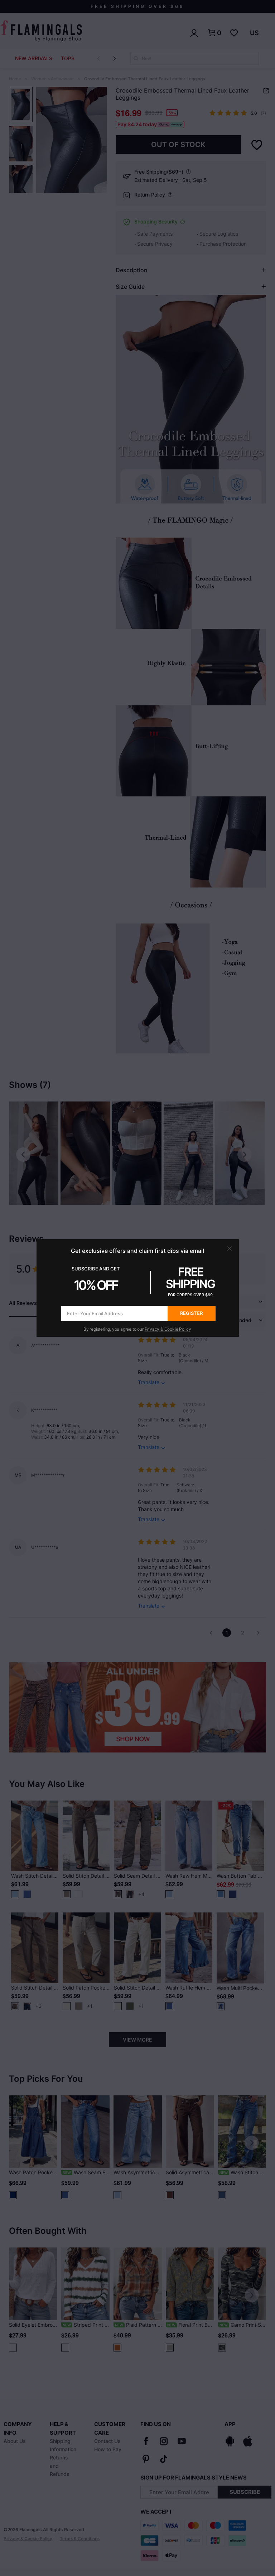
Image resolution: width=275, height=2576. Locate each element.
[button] (230, 1249)
